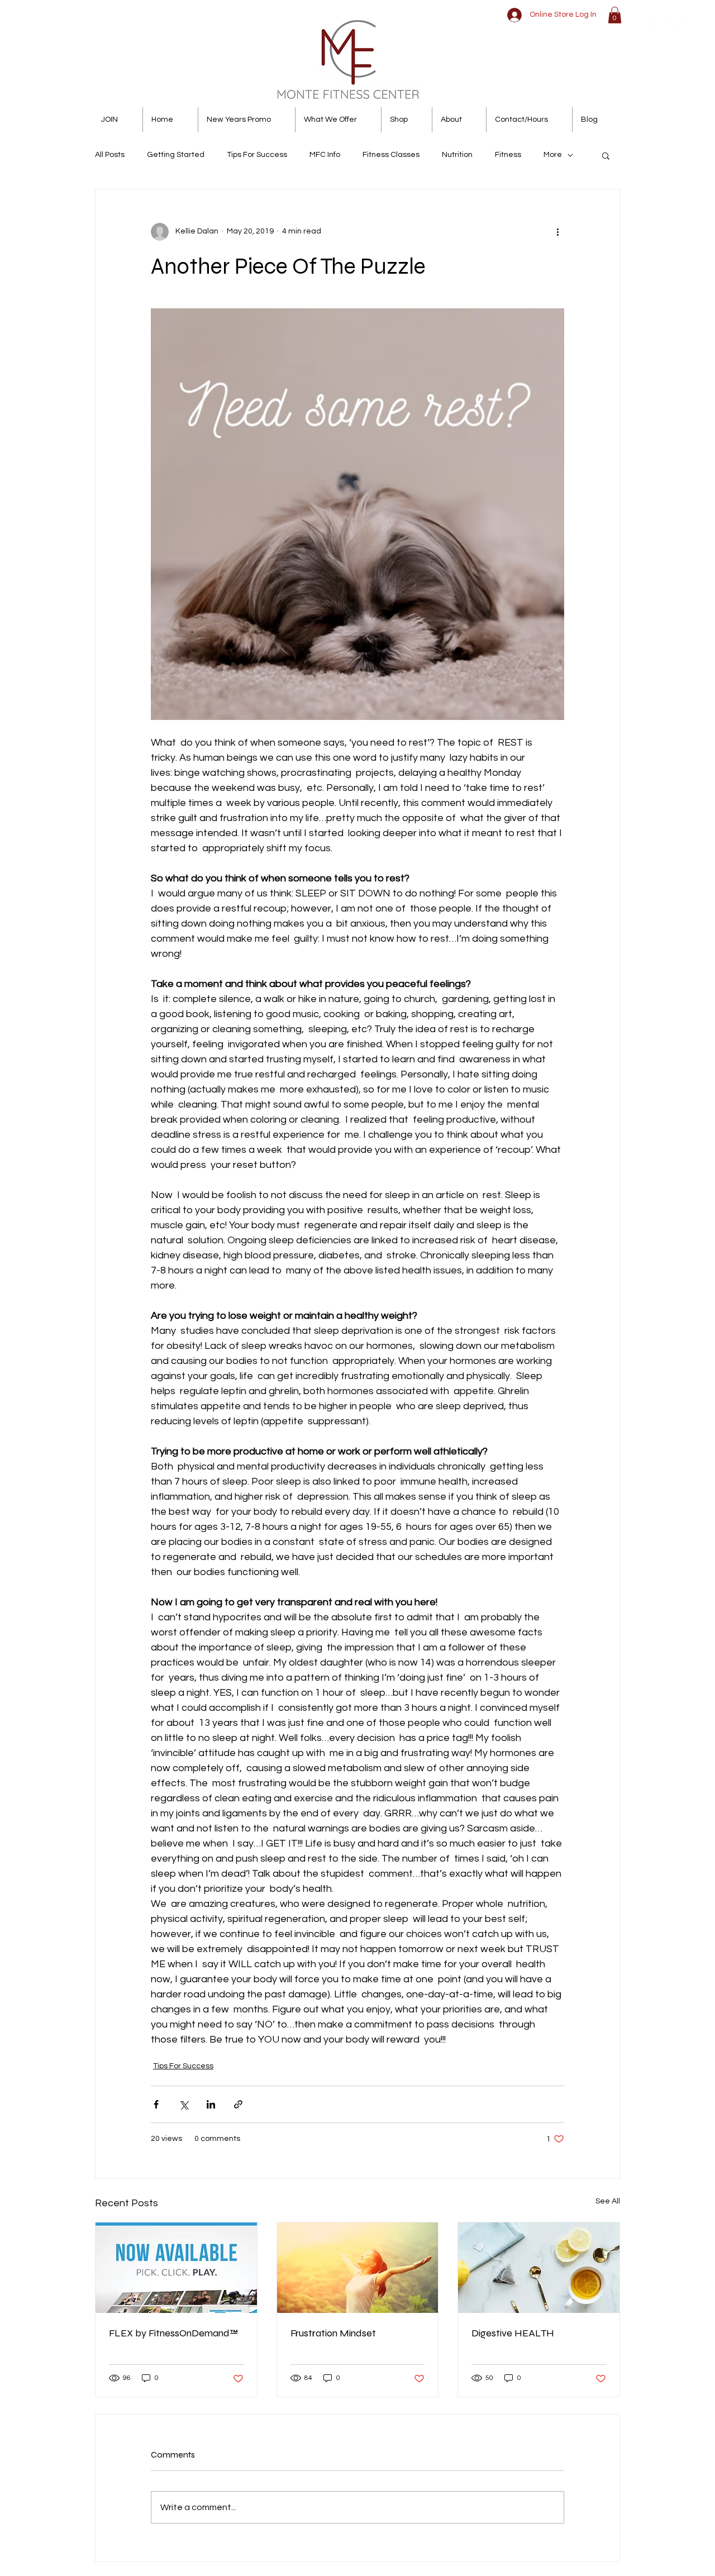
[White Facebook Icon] (647, 25)
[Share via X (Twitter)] (183, 2104)
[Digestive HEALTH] (539, 2268)
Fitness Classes (391, 155)
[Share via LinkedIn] (211, 2104)
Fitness (508, 155)
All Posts (110, 155)
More (553, 155)
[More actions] (557, 232)
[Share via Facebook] (156, 2104)
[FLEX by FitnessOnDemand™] (176, 2268)
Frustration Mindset (333, 2333)
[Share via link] (238, 2104)
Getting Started (176, 155)
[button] (615, 15)
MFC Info (325, 155)
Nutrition (457, 155)
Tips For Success (257, 155)
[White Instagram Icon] (688, 25)
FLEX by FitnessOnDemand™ (173, 2333)
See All (608, 2201)
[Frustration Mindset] (358, 2268)
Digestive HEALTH (513, 2333)
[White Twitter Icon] (668, 25)
